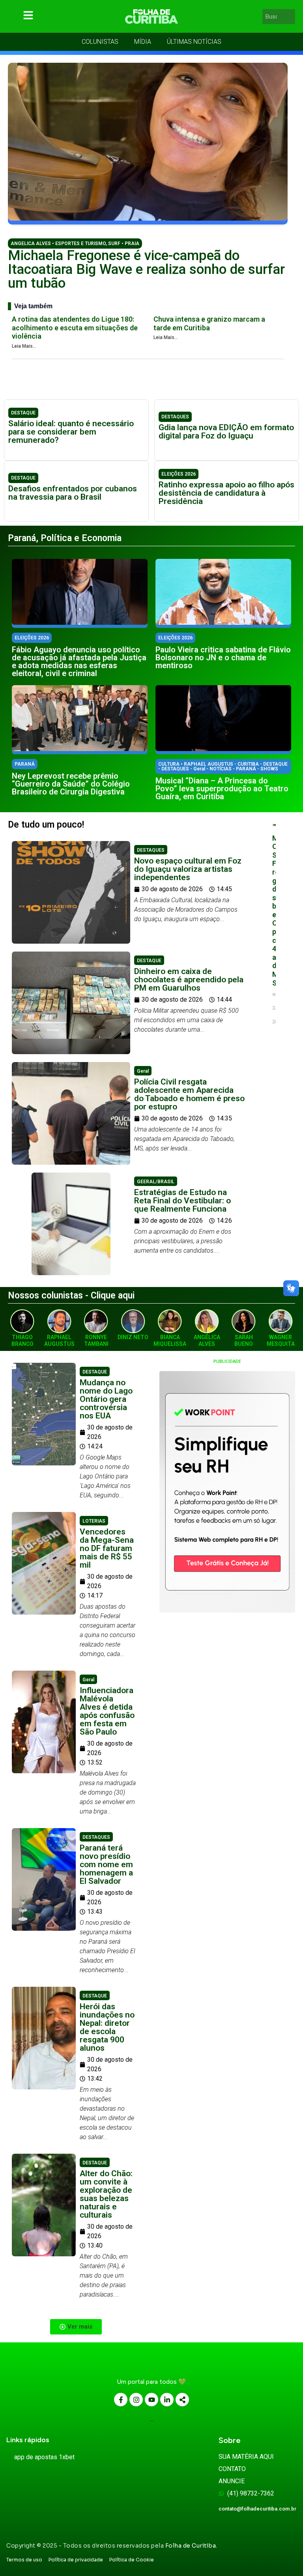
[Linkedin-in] (167, 2400)
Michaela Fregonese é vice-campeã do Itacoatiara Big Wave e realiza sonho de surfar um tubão (146, 269)
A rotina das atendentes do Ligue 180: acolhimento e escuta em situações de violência (75, 328)
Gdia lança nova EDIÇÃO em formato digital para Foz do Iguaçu (226, 432)
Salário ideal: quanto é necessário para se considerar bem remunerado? (71, 432)
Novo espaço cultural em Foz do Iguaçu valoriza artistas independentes (188, 869)
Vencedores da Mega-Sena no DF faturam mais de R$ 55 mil (107, 1548)
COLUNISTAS (100, 42)
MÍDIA (143, 42)
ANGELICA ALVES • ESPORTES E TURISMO (58, 244)
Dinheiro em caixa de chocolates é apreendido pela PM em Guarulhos (189, 980)
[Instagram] (136, 2400)
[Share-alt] (182, 2400)
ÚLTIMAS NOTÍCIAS (194, 42)
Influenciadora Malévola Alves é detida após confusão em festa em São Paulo (107, 1711)
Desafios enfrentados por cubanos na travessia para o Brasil (73, 493)
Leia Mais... (24, 346)
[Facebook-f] (121, 2400)
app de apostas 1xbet (44, 2457)
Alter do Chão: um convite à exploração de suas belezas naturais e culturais (106, 2194)
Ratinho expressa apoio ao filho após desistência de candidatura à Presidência (226, 493)
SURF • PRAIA (124, 244)
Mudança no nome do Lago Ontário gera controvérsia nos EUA (106, 1399)
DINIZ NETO (133, 1337)
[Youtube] (151, 2400)
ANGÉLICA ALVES (207, 1340)
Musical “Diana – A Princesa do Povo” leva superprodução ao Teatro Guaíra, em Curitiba (222, 789)
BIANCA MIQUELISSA (170, 1340)
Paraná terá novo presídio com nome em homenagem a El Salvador (106, 1864)
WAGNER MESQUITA (281, 1340)
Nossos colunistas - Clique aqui (71, 1295)
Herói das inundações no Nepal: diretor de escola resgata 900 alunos (107, 2027)
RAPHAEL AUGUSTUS (59, 1340)
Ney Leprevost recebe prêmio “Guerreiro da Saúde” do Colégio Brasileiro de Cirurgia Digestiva (71, 784)
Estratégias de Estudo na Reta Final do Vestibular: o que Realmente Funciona (182, 1201)
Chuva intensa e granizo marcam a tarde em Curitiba (209, 323)
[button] (76, 2327)
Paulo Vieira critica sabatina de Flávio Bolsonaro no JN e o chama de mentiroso (223, 658)
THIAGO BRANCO (22, 1340)
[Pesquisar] (290, 17)
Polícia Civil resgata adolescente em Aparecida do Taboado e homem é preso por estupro (189, 1094)
